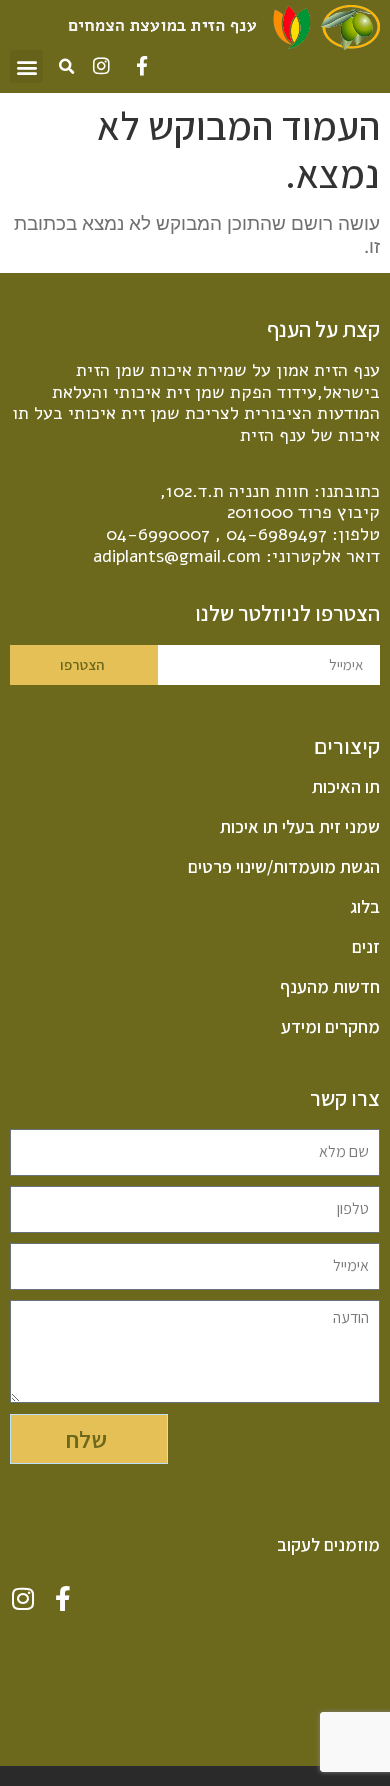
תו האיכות (346, 787)
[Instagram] (101, 65)
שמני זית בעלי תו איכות (300, 827)
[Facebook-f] (141, 65)
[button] (26, 66)
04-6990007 (158, 534)
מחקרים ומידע (330, 1027)
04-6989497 (276, 534)
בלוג (365, 907)
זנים (366, 947)
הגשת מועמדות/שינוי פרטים (284, 867)
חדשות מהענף (330, 987)
